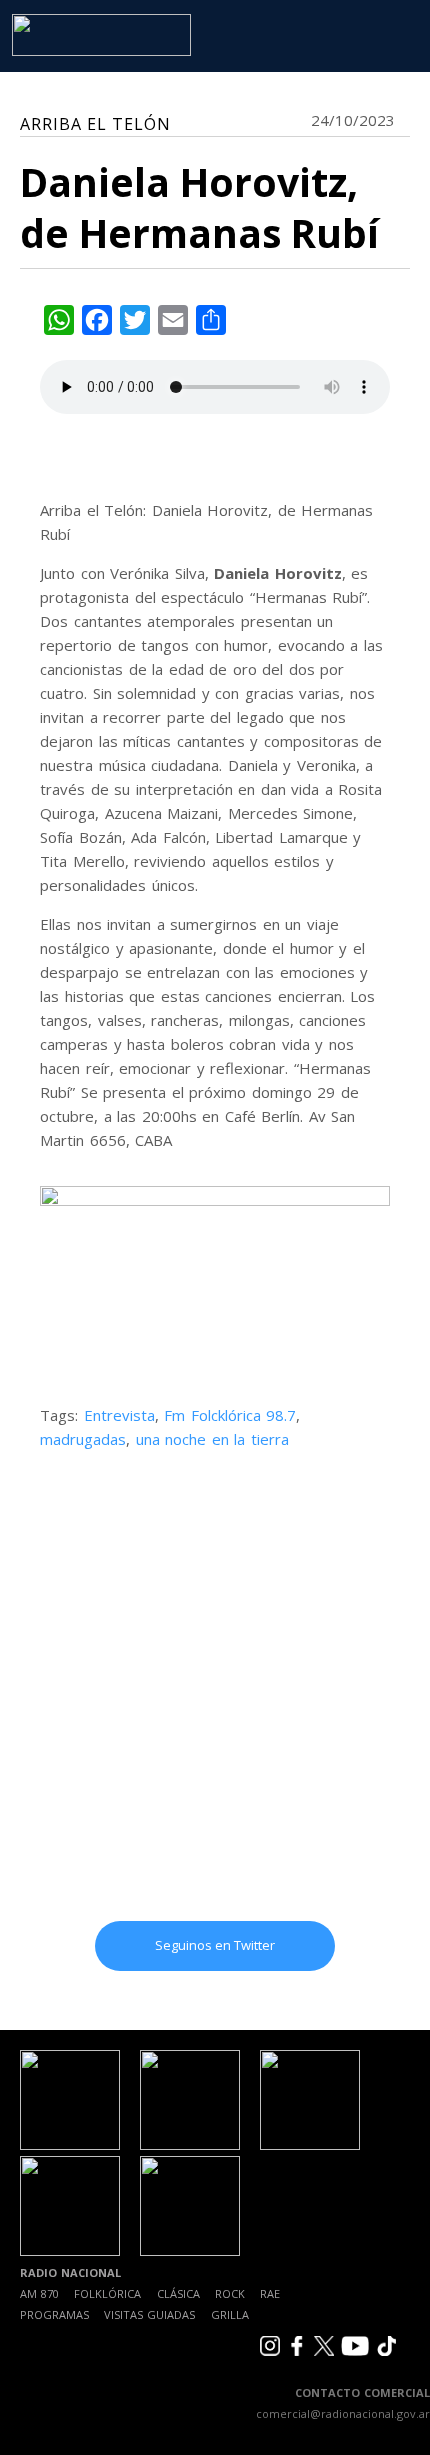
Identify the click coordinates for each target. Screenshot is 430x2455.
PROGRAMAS (54, 2314)
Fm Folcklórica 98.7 (230, 1415)
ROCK (230, 2293)
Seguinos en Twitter (215, 1945)
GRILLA (230, 2314)
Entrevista (119, 1415)
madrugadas (83, 1439)
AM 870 (39, 2293)
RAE (270, 2293)
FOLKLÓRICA (107, 2293)
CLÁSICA (178, 2293)
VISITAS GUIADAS (149, 2314)
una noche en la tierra (212, 1439)
